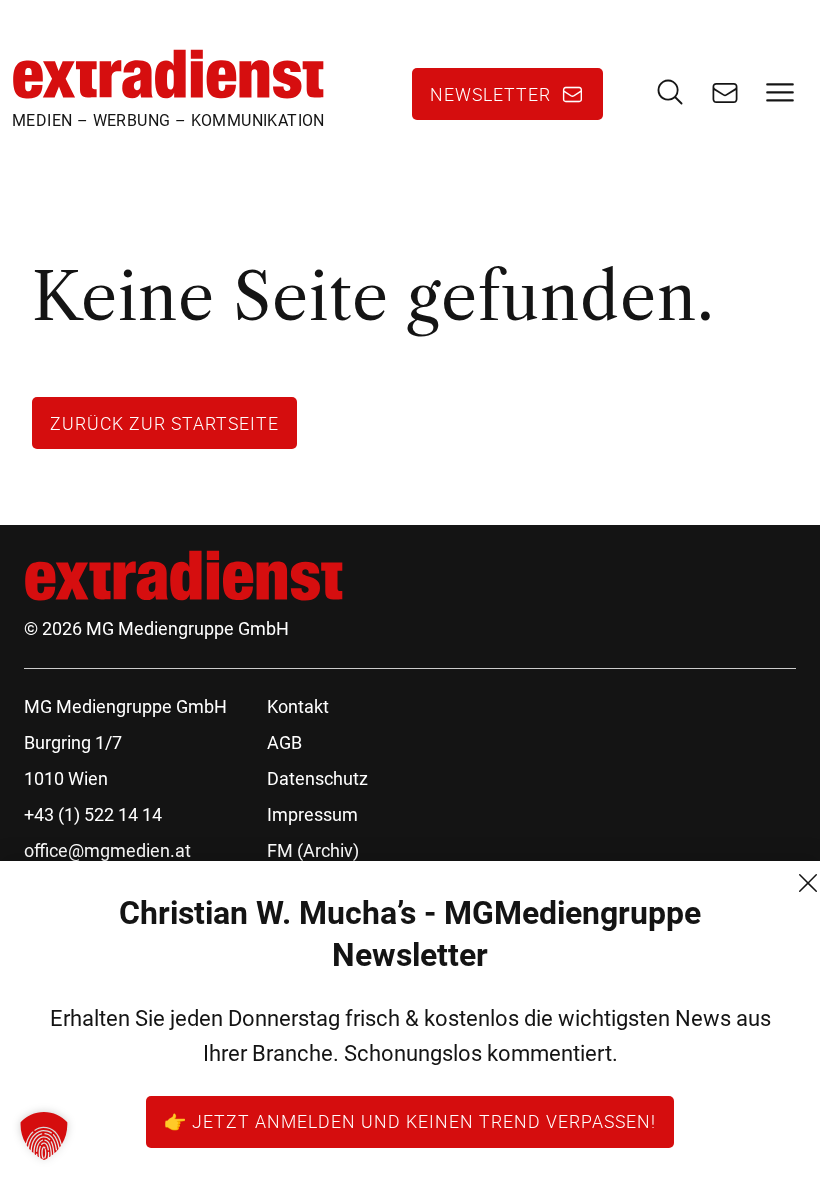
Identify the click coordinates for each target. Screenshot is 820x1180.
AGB (284, 742)
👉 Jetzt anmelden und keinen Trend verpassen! (410, 1121)
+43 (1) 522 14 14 (93, 814)
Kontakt (298, 706)
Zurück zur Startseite (164, 423)
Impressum (312, 814)
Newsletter (490, 94)
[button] (44, 1136)
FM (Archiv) (313, 850)
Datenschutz (317, 778)
